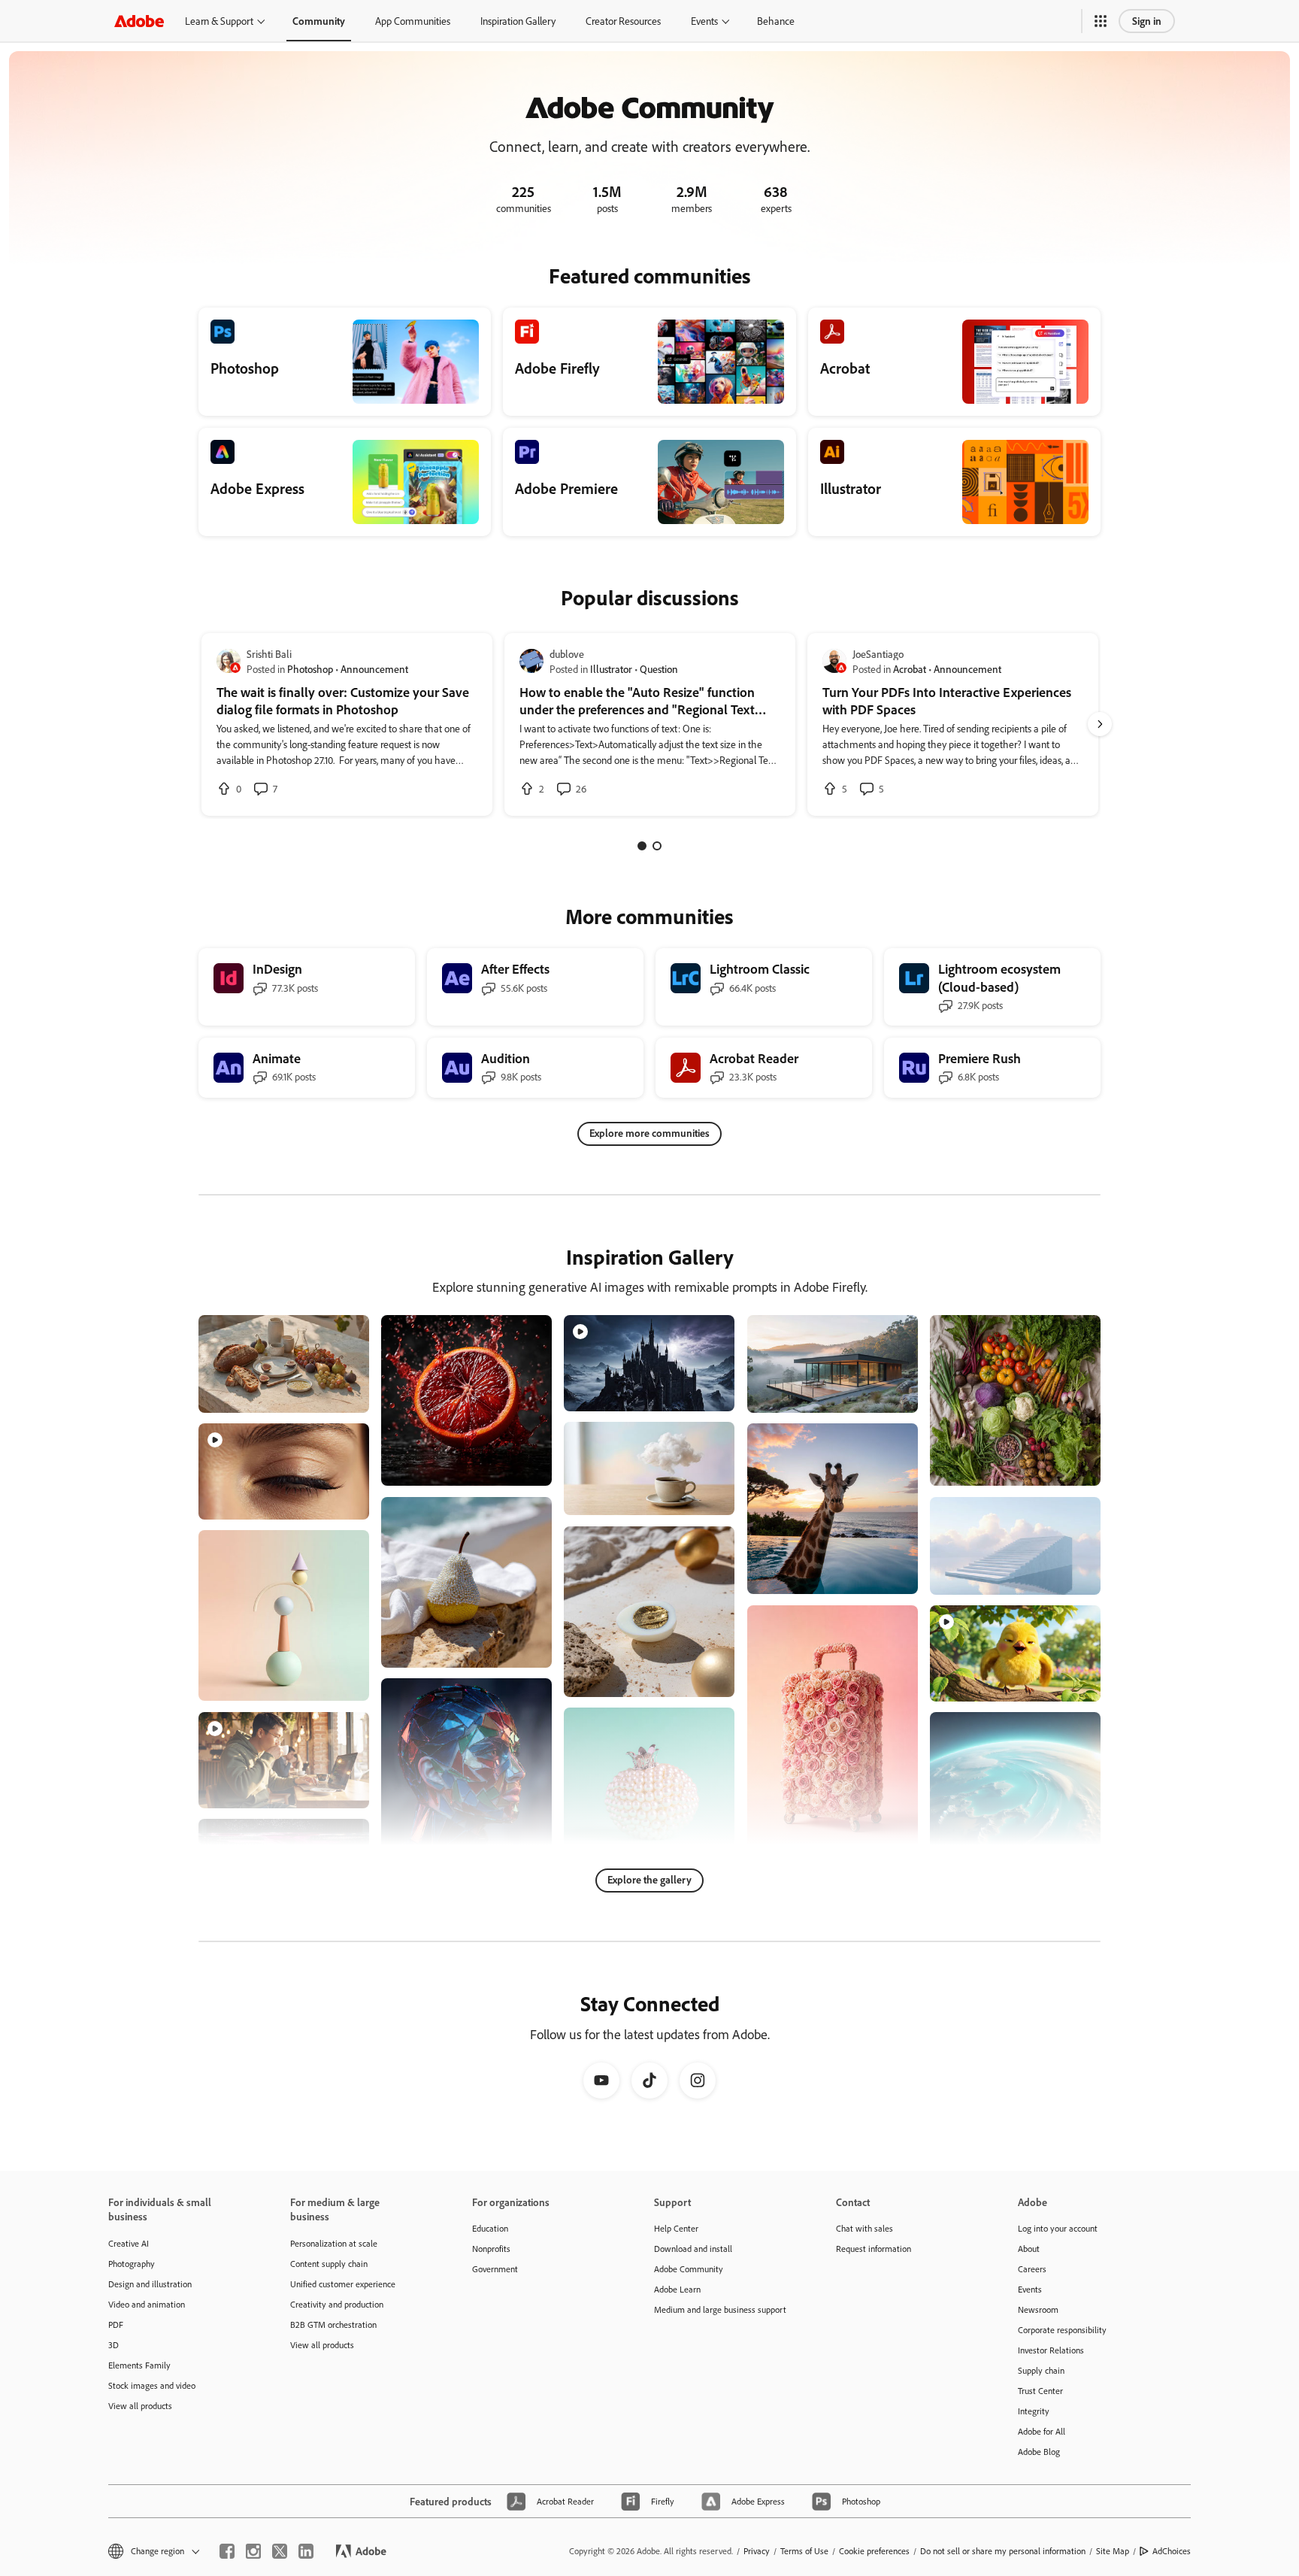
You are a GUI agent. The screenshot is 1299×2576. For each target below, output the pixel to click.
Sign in (1147, 21)
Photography (132, 2264)
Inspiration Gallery (518, 21)
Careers (1032, 2269)
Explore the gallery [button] (649, 1879)
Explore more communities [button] (649, 1133)
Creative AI (129, 2243)
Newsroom (1038, 2309)
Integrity (1034, 2411)
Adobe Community (689, 2269)
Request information (874, 2249)
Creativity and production (337, 2304)
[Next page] (1100, 724)
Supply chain (1041, 2370)
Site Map (1113, 2551)
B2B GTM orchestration (333, 2324)
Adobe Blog (1039, 2452)
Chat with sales (864, 2228)
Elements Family (139, 2365)
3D (114, 2345)
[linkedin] (306, 2551)
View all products (140, 2406)
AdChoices (1172, 2551)
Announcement (374, 669)
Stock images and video (152, 2385)
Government (495, 2269)
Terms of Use (804, 2551)
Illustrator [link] (611, 669)
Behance (776, 21)
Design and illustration (150, 2284)
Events (704, 21)
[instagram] (253, 2551)
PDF (116, 2324)
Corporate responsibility (1062, 2330)
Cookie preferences (874, 2551)
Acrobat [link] (910, 669)
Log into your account (1058, 2228)
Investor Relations (1051, 2350)
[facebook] (227, 2551)
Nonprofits (491, 2249)
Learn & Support (219, 21)
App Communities (413, 21)
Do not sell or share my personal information (1003, 2551)
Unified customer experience (343, 2284)
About (1029, 2249)
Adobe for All (1042, 2431)
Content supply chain (329, 2264)
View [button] (340, 1394)
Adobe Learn (677, 2289)
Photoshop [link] (310, 669)
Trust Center (1040, 2391)
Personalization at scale (334, 2243)
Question (659, 669)
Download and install (693, 2249)
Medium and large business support (720, 2309)
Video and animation (147, 2304)
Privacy (757, 2551)
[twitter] (280, 2551)
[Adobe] (139, 21)
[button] (1101, 21)
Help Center (676, 2228)
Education (490, 2228)
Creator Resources (623, 21)
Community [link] (319, 21)
